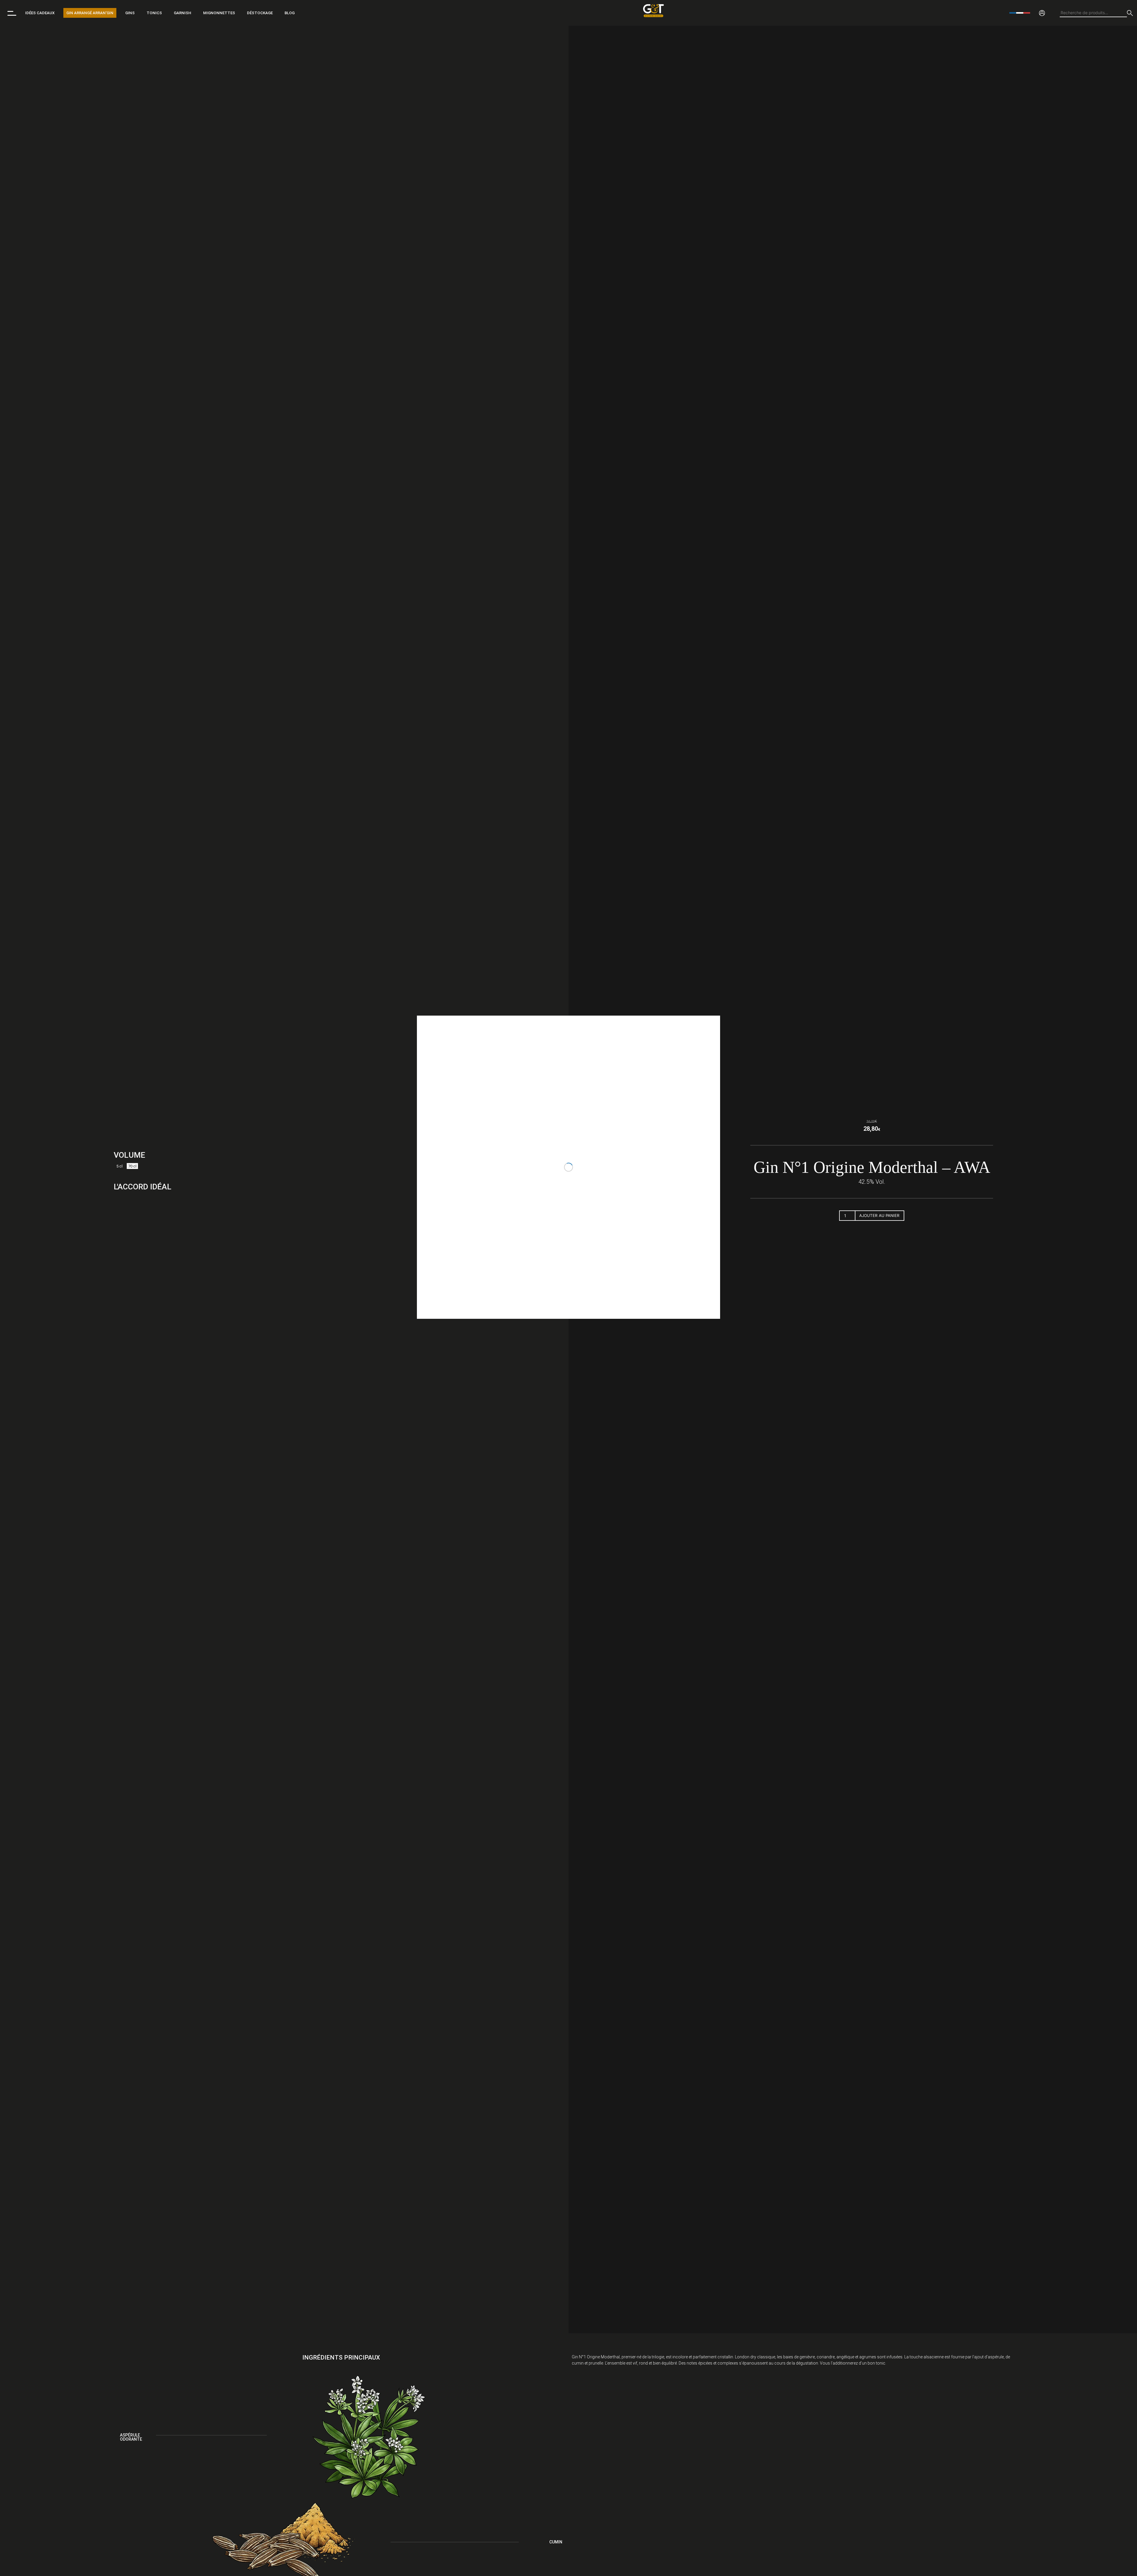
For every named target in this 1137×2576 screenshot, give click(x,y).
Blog (290, 13)
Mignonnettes (219, 13)
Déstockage (260, 13)
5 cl (119, 1166)
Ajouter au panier (879, 1215)
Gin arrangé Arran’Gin (90, 13)
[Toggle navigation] (12, 13)
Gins (130, 13)
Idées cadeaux (40, 13)
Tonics (154, 13)
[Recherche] (1130, 13)
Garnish (183, 13)
